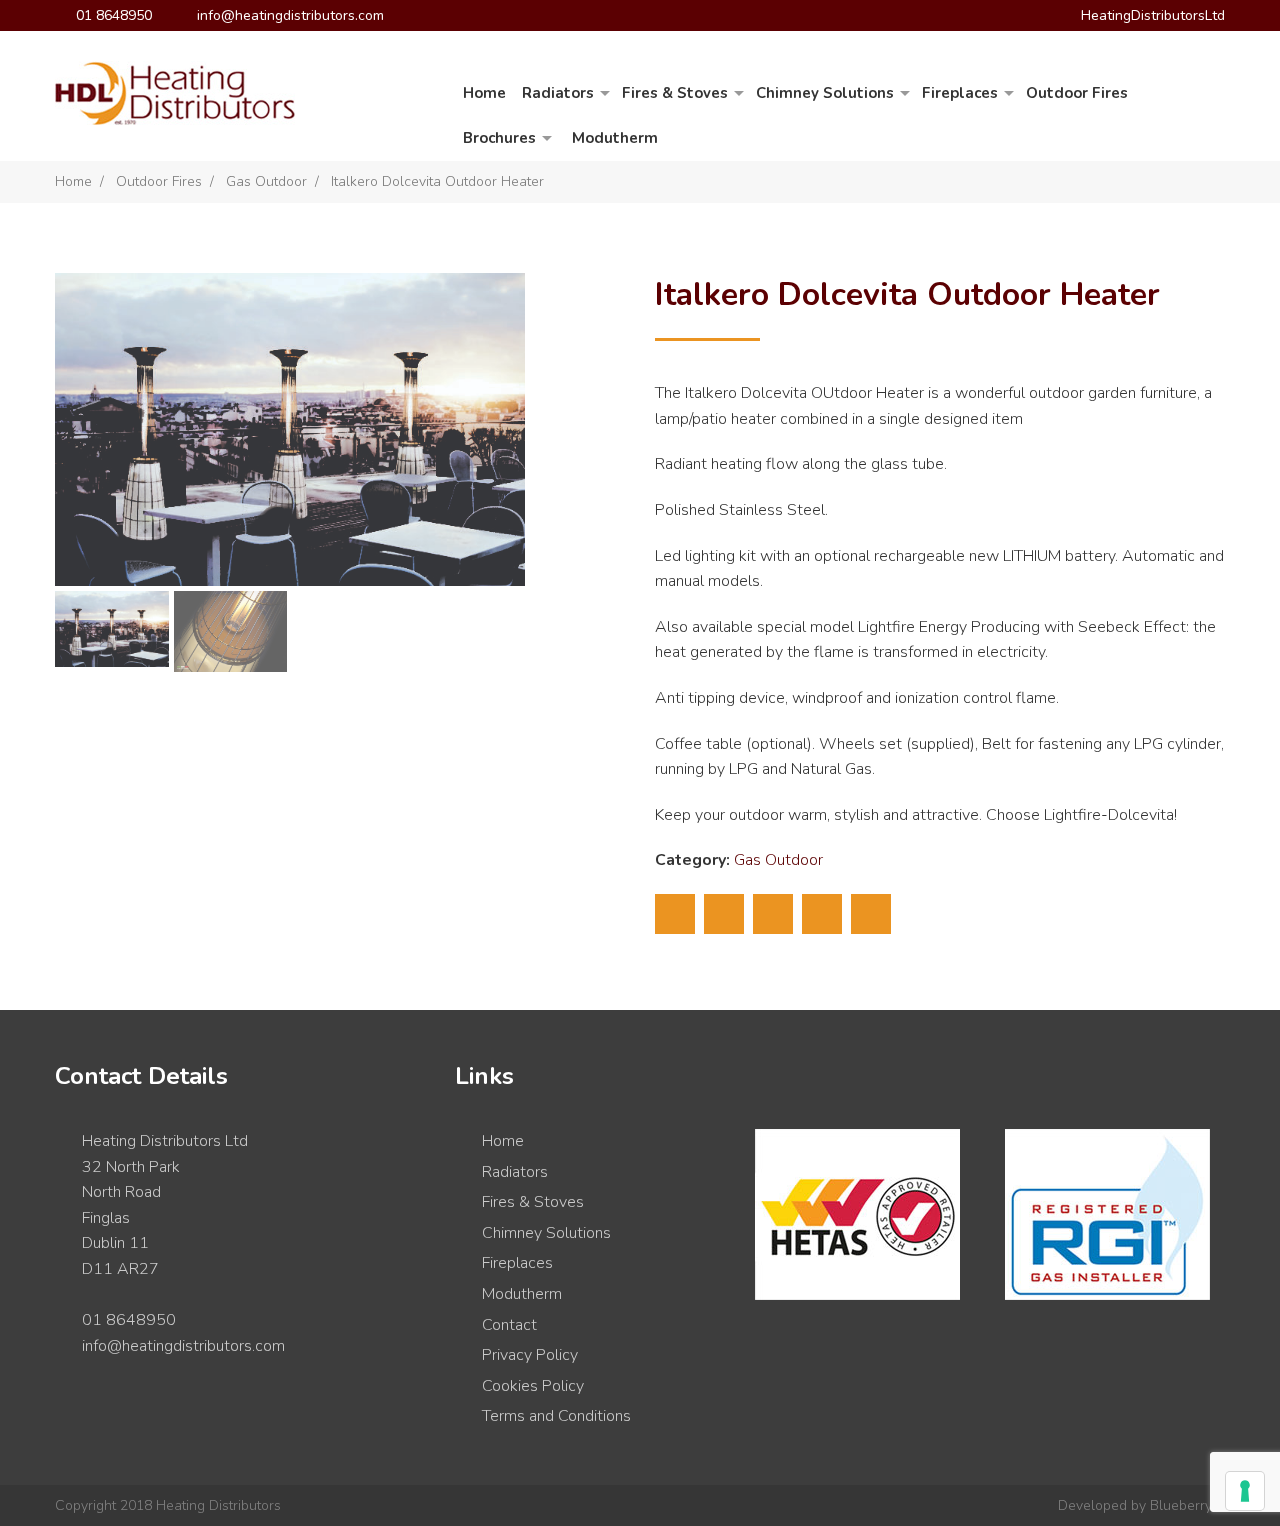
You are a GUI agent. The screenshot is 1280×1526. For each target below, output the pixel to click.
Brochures (499, 138)
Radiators (558, 93)
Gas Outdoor (266, 181)
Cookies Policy (533, 1386)
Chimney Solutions (825, 93)
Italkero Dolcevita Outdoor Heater (437, 181)
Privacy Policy (530, 1355)
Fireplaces (960, 93)
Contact (509, 1325)
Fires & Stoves (675, 93)
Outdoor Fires (1077, 93)
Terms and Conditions (556, 1416)
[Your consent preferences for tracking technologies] (1245, 1491)
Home (484, 93)
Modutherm (615, 138)
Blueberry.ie (1187, 1505)
